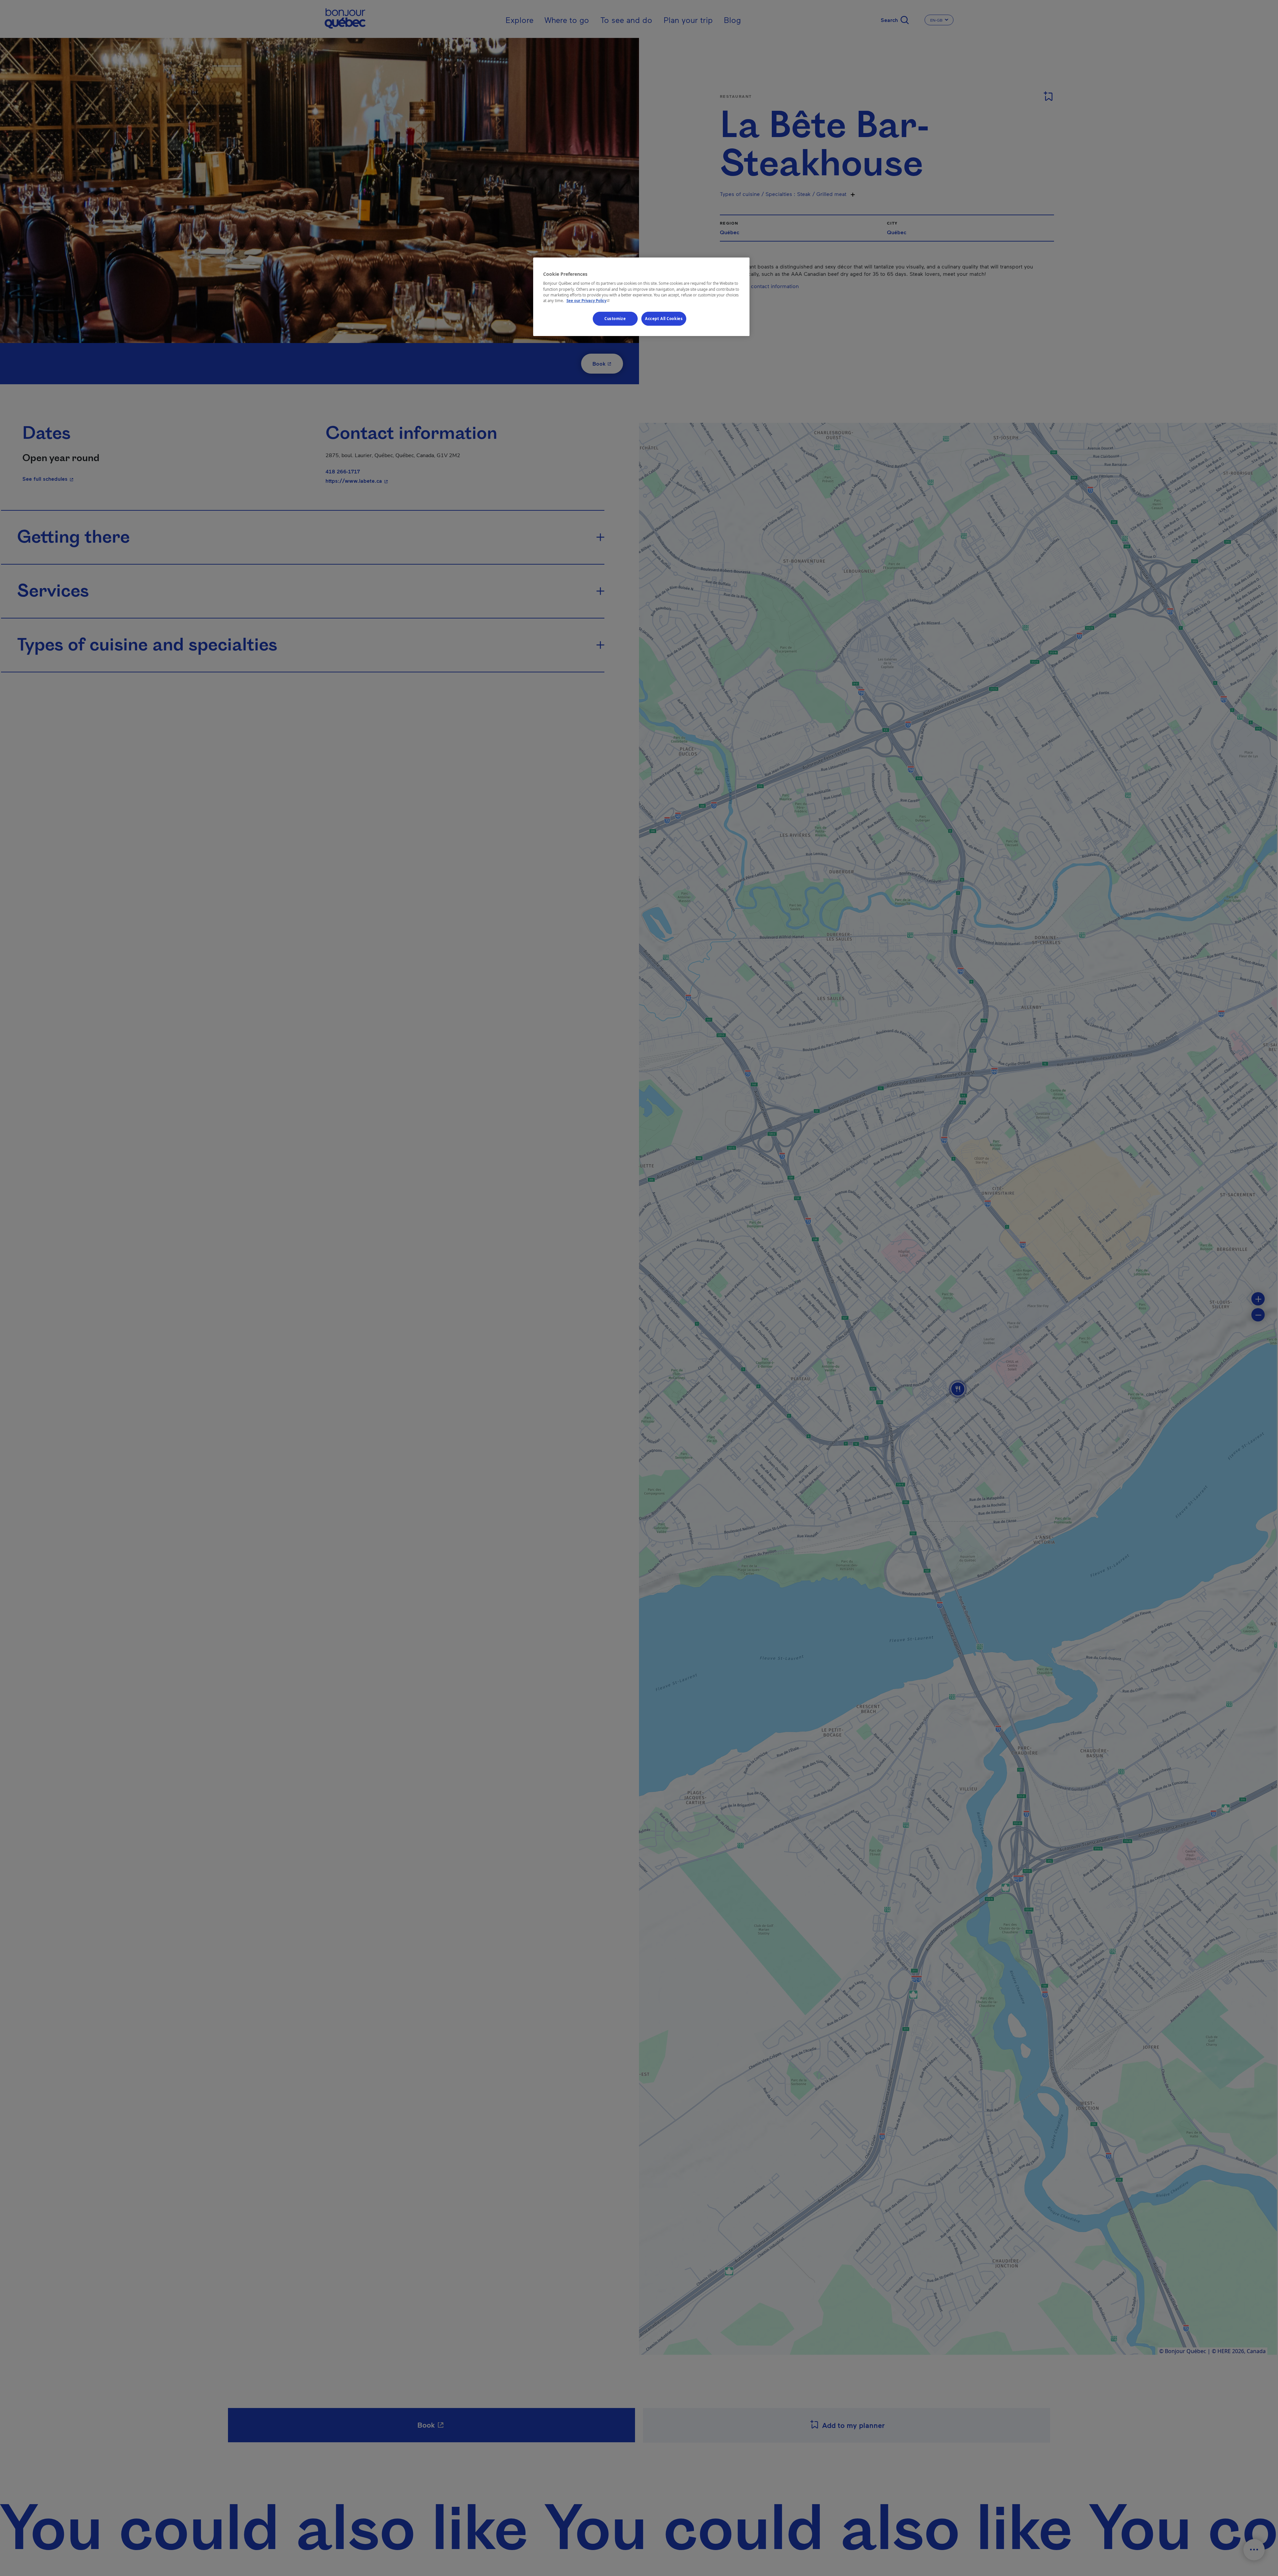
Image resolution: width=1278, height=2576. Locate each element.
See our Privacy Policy (589, 301)
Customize (615, 319)
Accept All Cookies (664, 319)
